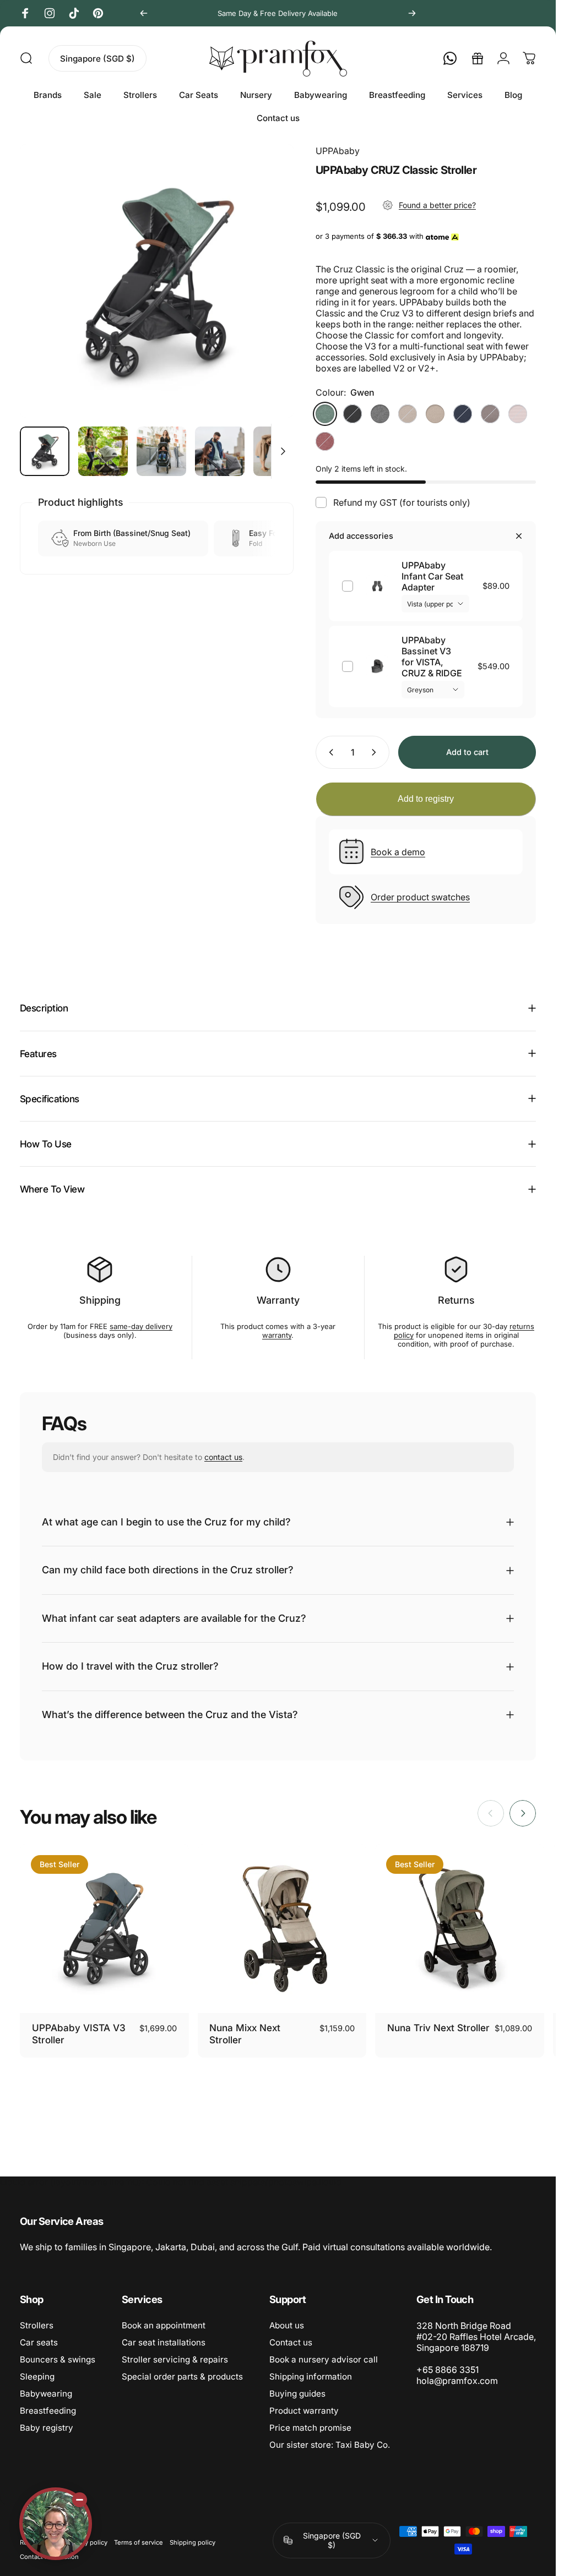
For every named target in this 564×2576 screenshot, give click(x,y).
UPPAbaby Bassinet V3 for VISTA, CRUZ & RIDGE (432, 657)
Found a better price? (437, 205)
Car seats (39, 2342)
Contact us (291, 2342)
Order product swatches (420, 897)
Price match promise (310, 2428)
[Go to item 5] (278, 451)
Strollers (37, 2325)
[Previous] (144, 13)
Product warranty (304, 2411)
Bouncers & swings (58, 2359)
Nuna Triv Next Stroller (438, 2028)
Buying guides (297, 2394)
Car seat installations (164, 2342)
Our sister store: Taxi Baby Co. (330, 2445)
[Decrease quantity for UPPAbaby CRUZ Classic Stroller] (329, 752)
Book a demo (398, 852)
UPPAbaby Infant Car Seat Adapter (432, 576)
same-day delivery (141, 1326)
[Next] (412, 13)
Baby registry (47, 2428)
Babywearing (46, 2394)
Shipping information (311, 2377)
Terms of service (139, 2542)
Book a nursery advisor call (324, 2359)
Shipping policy (192, 2542)
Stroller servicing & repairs (175, 2359)
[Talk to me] (56, 2524)
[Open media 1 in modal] (157, 281)
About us (287, 2325)
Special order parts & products (182, 2377)
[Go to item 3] (161, 451)
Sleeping (37, 2377)
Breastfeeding (48, 2411)
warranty (277, 1335)
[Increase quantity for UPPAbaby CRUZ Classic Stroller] (376, 752)
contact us (223, 1457)
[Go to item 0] (45, 451)
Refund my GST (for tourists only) (402, 502)
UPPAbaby (338, 151)
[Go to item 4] (220, 451)
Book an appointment (164, 2325)
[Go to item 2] (103, 451)
